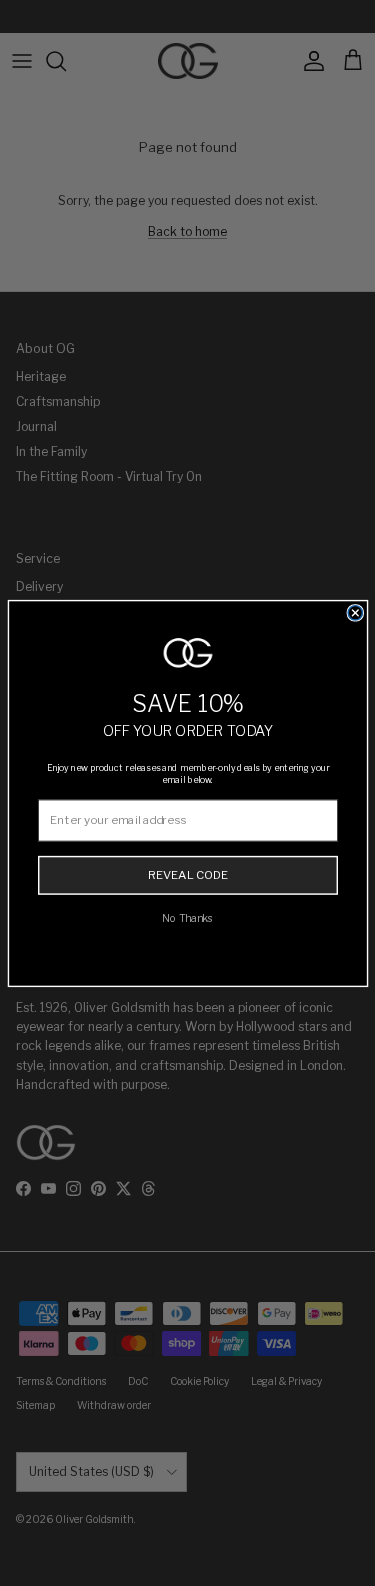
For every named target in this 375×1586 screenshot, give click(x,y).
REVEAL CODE (187, 875)
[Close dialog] (355, 612)
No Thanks (188, 918)
